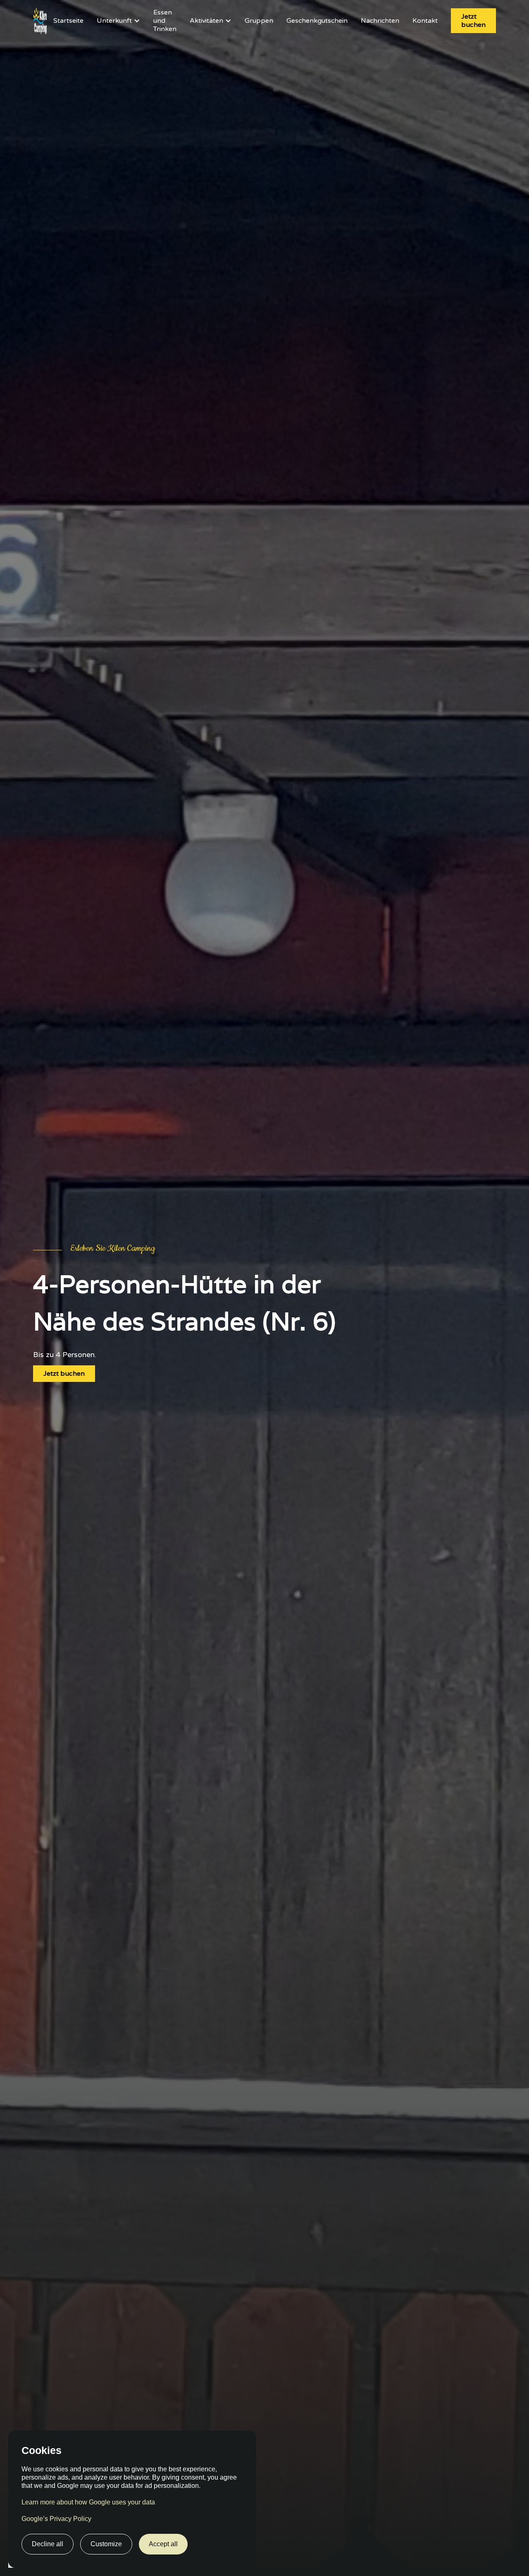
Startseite (68, 21)
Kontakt (425, 21)
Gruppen (259, 21)
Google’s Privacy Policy (56, 2519)
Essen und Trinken (165, 21)
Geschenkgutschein (317, 21)
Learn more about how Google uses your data (88, 2502)
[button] (118, 21)
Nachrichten (380, 21)
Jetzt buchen (473, 20)
